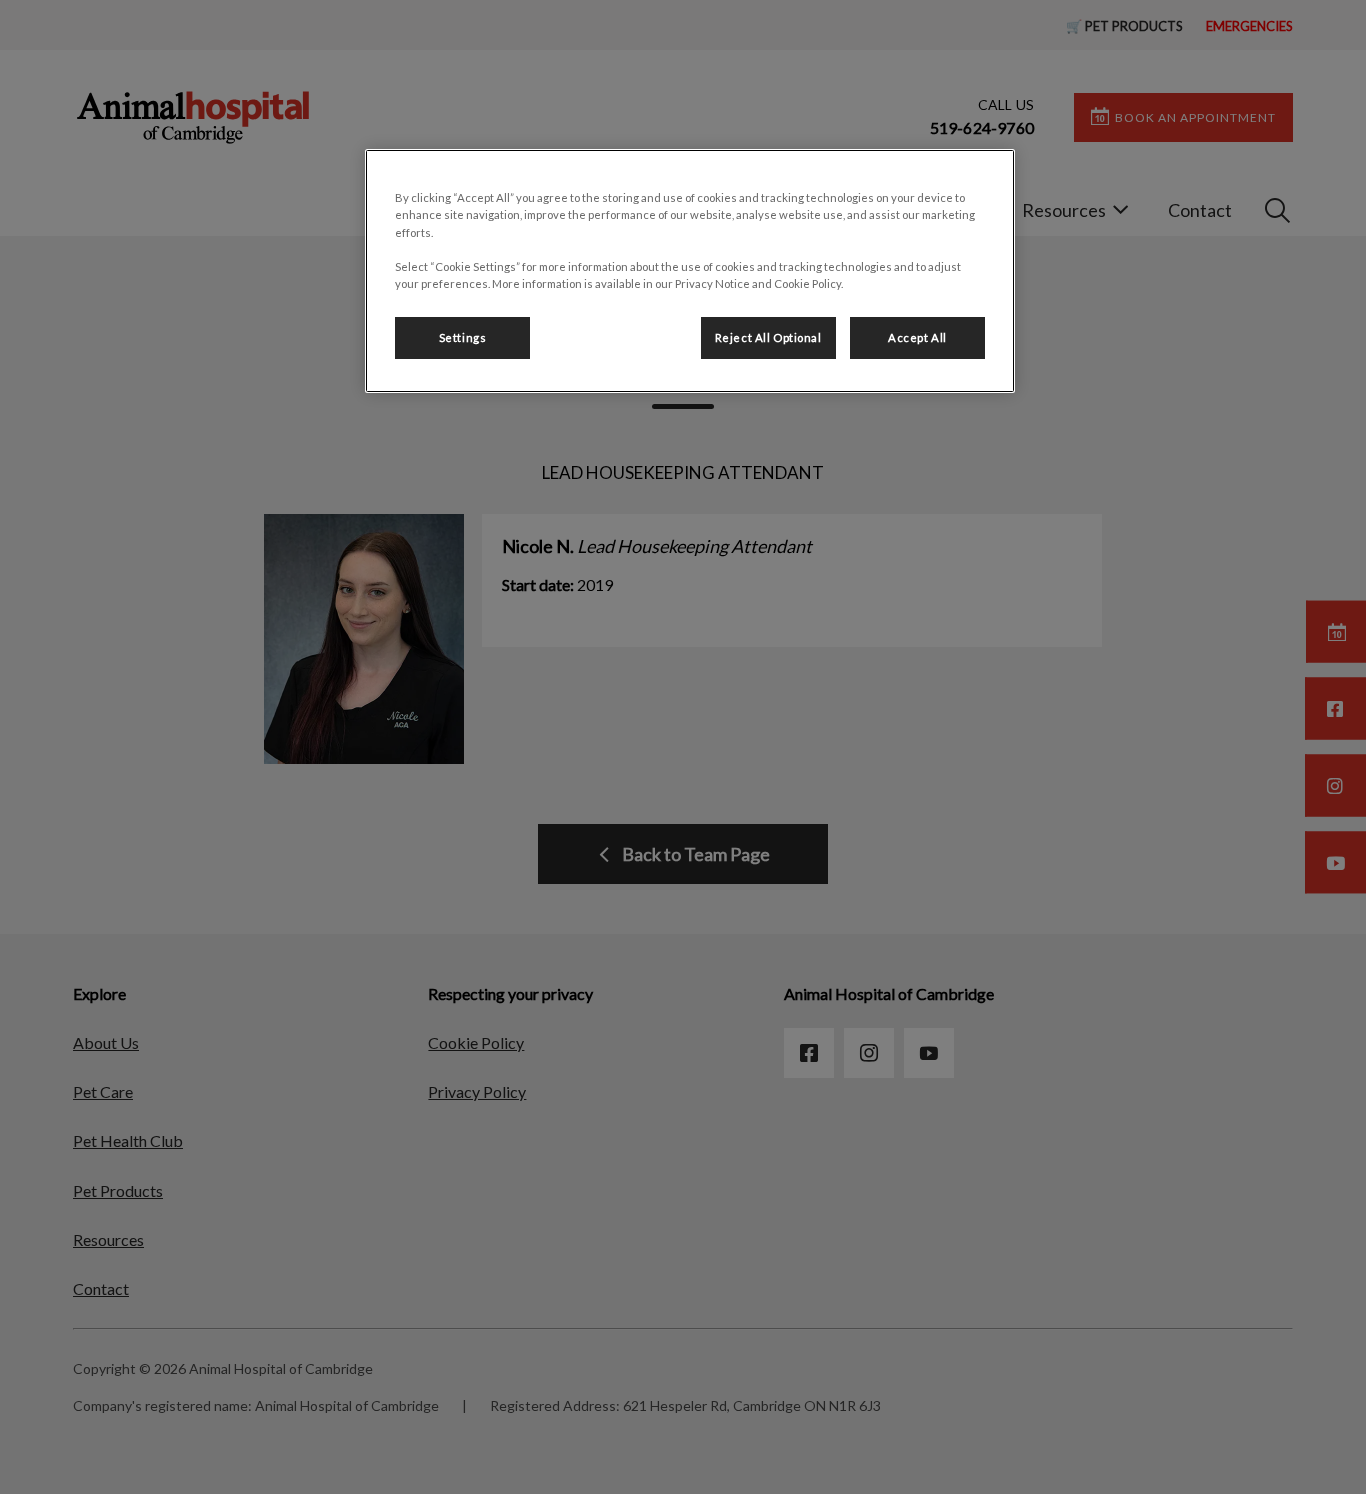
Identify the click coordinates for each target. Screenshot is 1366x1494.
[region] (690, 270)
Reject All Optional (768, 337)
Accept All (917, 337)
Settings (463, 337)
